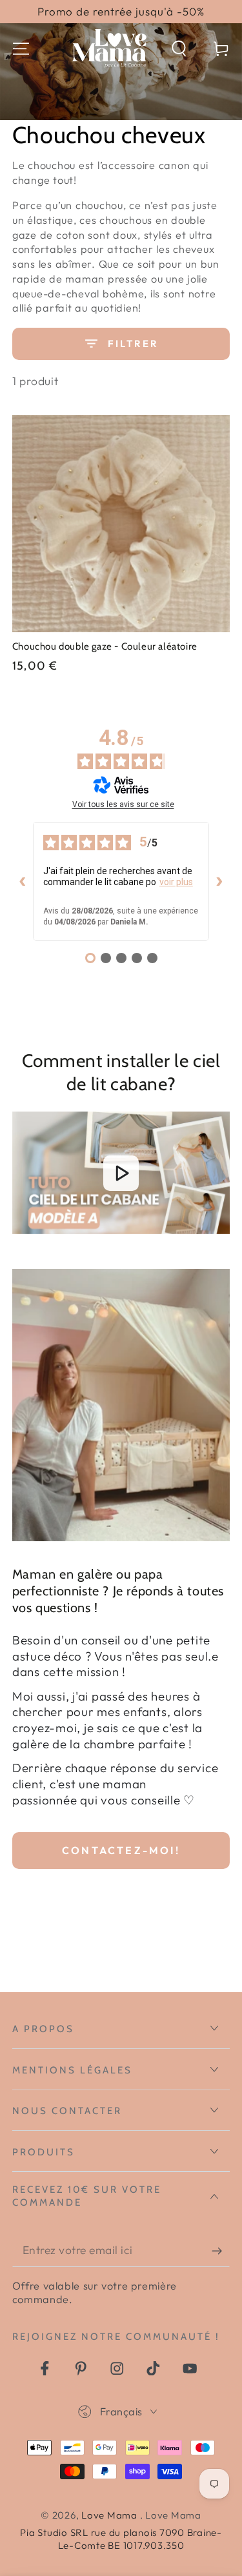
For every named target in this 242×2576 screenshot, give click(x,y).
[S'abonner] (221, 2251)
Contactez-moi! (121, 1850)
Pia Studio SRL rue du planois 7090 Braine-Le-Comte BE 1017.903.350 (121, 2539)
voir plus (176, 882)
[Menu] (21, 49)
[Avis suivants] (219, 881)
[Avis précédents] (23, 881)
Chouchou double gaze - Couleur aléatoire (105, 646)
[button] (179, 49)
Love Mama (111, 2515)
